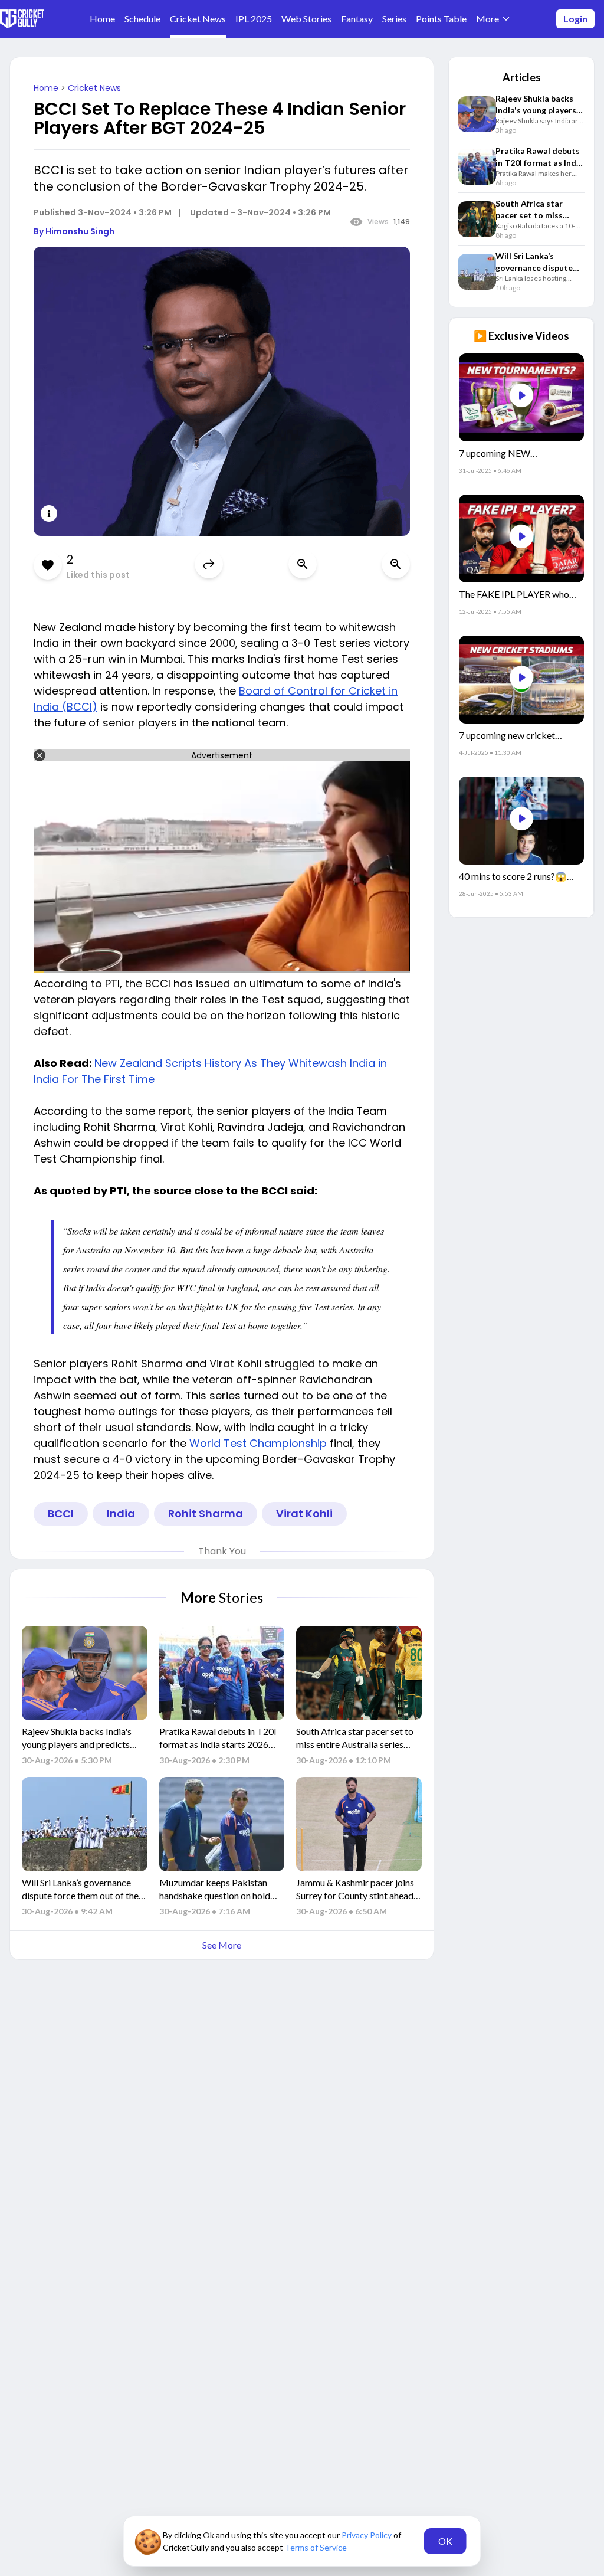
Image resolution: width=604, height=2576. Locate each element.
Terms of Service (316, 2547)
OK (445, 2541)
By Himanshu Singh (74, 231)
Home (47, 88)
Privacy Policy (367, 2535)
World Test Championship (258, 1443)
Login (575, 19)
